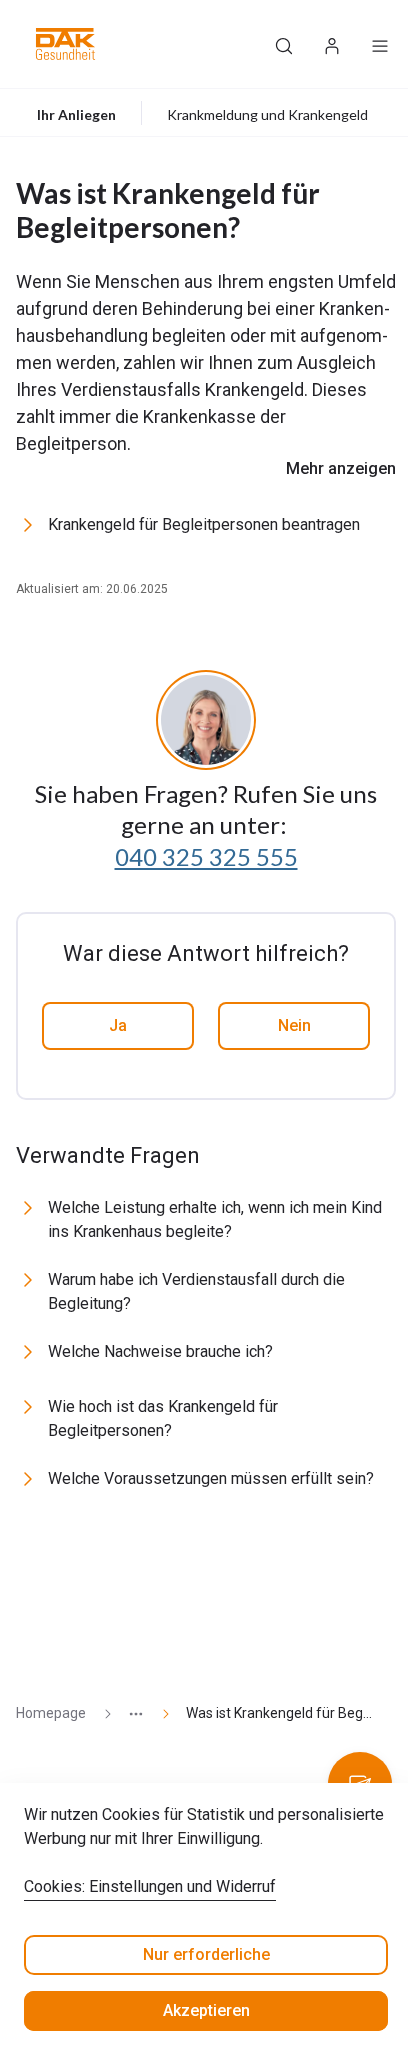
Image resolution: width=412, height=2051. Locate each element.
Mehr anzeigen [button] (341, 468)
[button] (65, 44)
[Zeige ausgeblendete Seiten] (128, 1713)
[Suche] (284, 44)
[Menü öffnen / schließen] (380, 44)
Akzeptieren (206, 2010)
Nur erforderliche (206, 1954)
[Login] (332, 44)
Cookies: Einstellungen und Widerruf (150, 1886)
